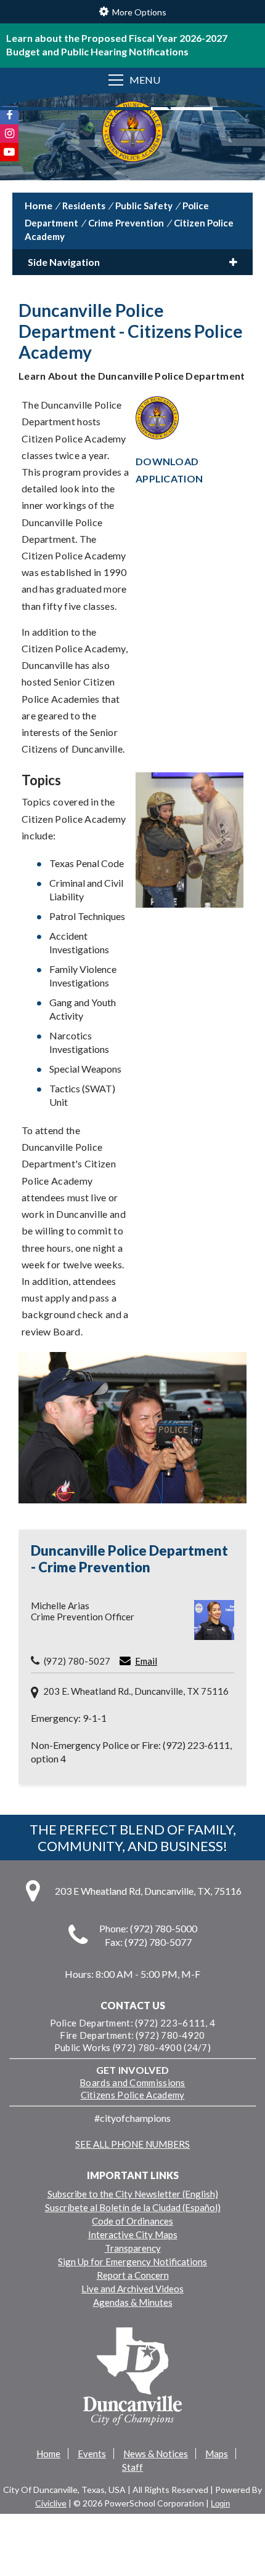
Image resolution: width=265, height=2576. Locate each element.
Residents (84, 206)
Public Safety (144, 206)
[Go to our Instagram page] (9, 134)
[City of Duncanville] (132, 133)
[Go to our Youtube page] (9, 152)
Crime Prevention (126, 223)
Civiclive (51, 2503)
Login (220, 2504)
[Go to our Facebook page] (9, 115)
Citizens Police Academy (133, 2095)
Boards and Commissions (132, 2082)
